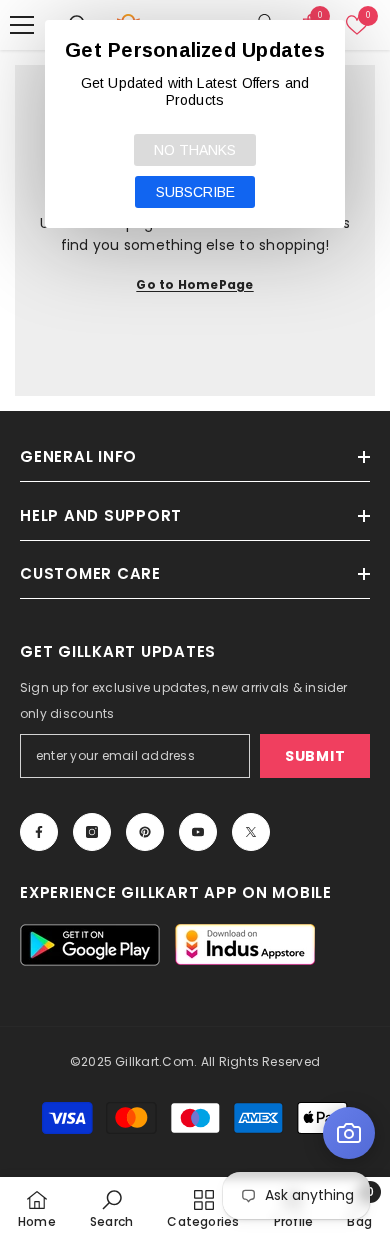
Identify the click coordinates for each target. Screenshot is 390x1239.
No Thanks (195, 150)
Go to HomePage (194, 284)
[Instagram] (92, 832)
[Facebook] (39, 832)
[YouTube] (198, 832)
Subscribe (195, 192)
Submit (315, 756)
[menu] (22, 25)
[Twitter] (251, 832)
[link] (111, 1208)
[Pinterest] (145, 832)
